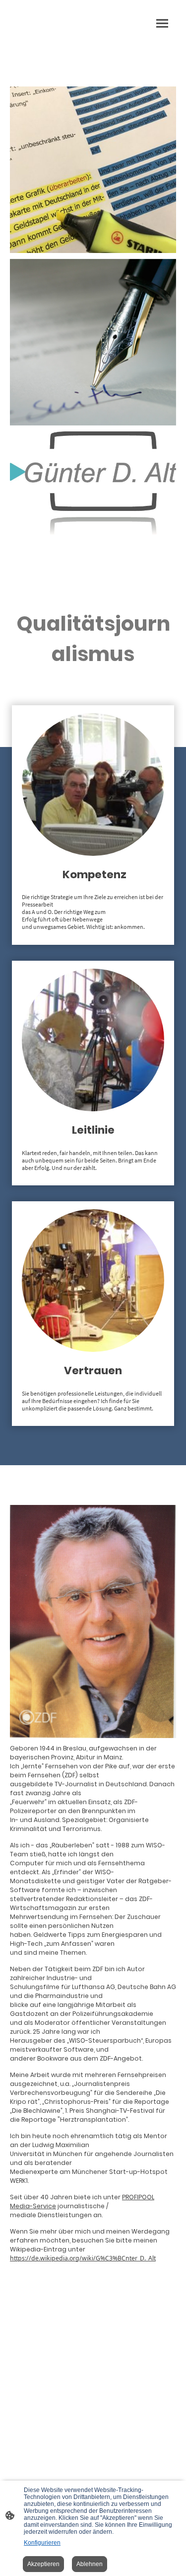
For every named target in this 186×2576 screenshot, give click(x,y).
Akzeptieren (43, 2564)
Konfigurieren (42, 2543)
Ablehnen (90, 2564)
